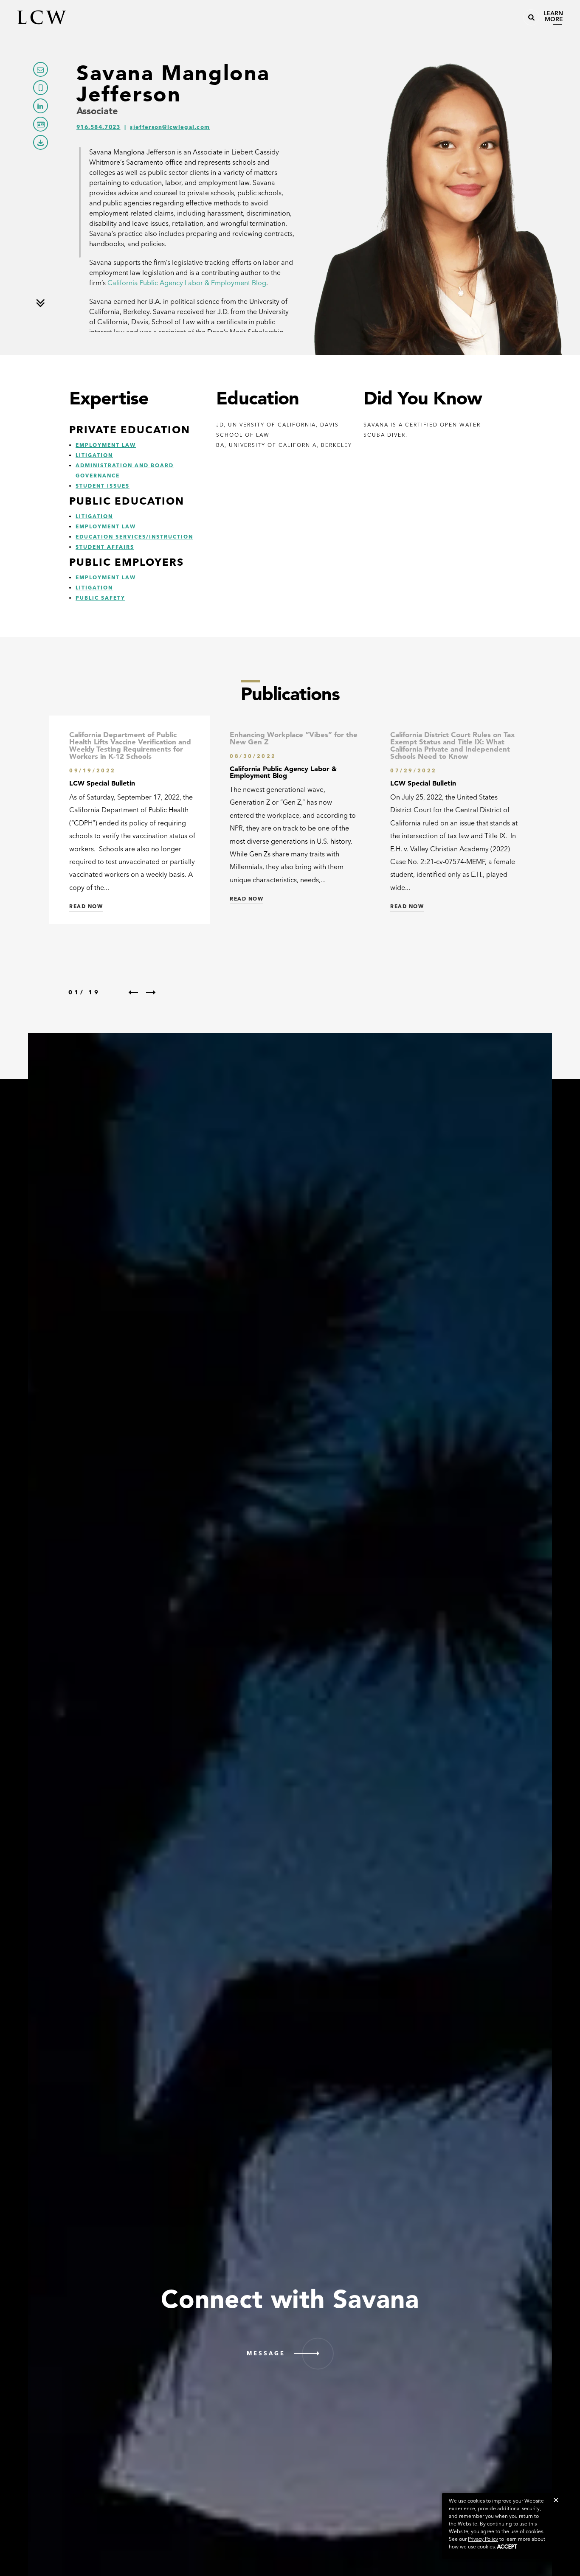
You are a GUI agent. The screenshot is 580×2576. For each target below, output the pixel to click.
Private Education (130, 430)
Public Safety (100, 598)
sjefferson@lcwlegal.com (170, 127)
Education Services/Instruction (134, 537)
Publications (290, 694)
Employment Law (106, 445)
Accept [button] (507, 2547)
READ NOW (86, 906)
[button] (556, 2500)
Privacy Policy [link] (483, 2539)
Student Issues (103, 486)
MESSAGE (266, 2353)
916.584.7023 (99, 127)
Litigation (94, 455)
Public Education (127, 501)
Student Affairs (105, 547)
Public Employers (127, 562)
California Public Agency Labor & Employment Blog (187, 283)
